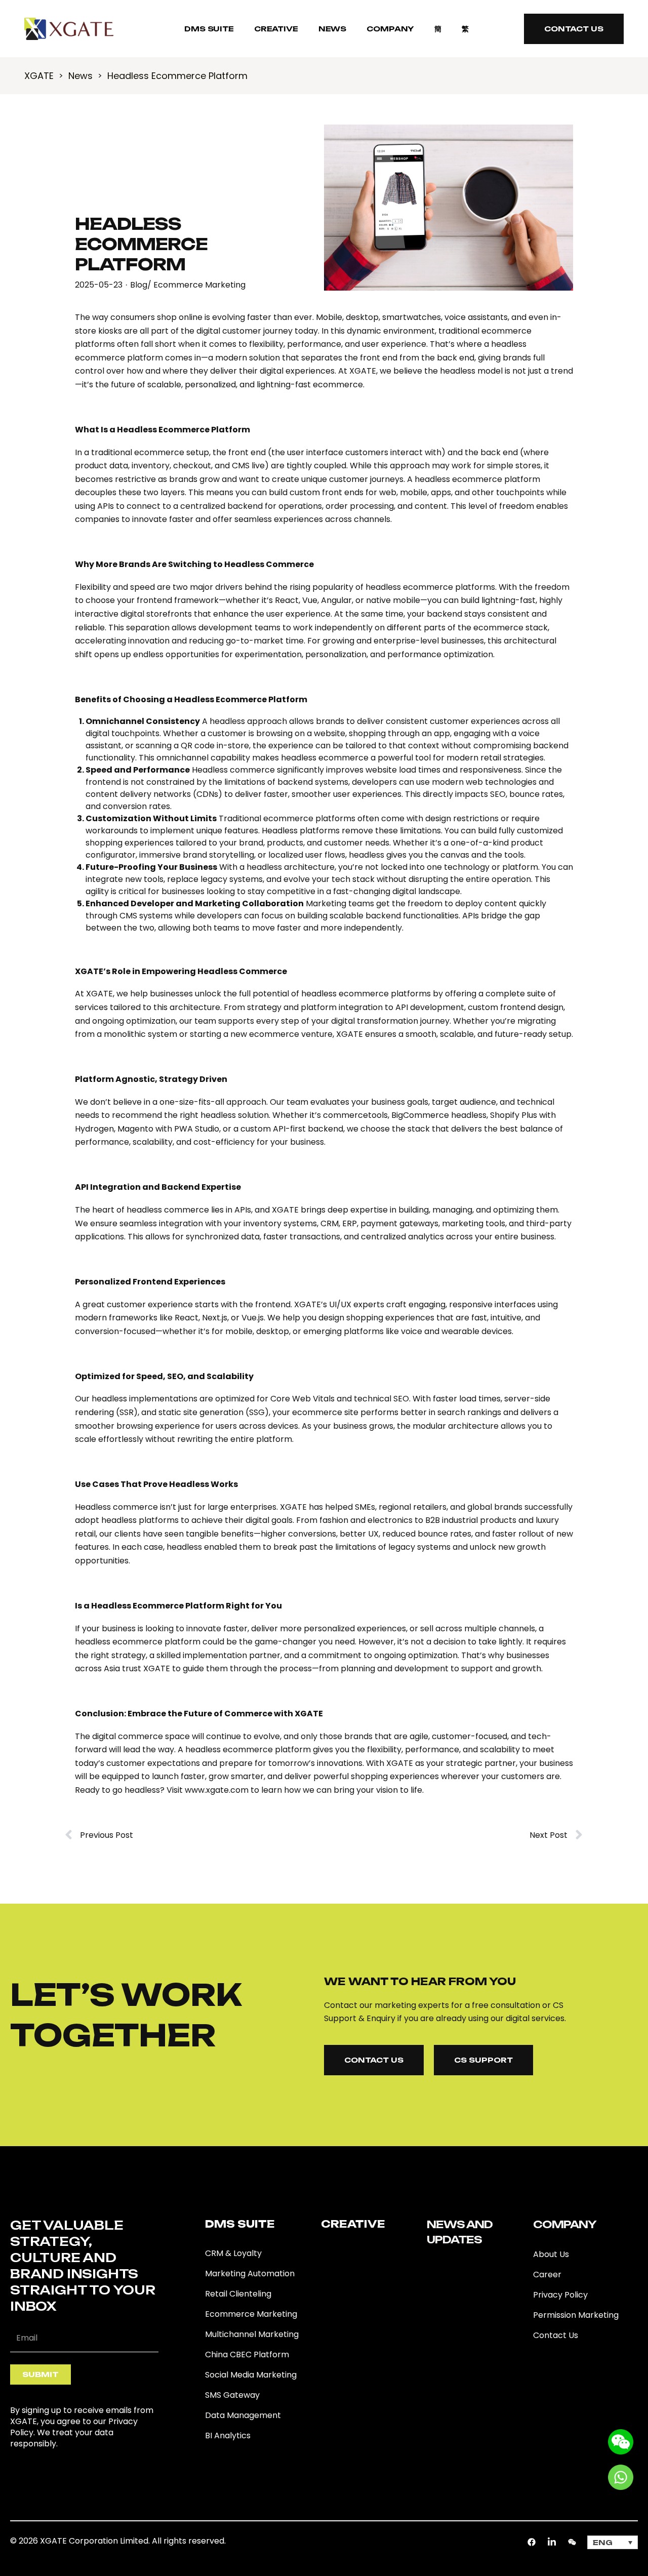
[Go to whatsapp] (621, 2477)
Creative (276, 29)
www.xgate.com (217, 1790)
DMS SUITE (209, 29)
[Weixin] (572, 2542)
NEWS (332, 29)
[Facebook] (532, 2542)
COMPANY (390, 29)
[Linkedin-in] (552, 2542)
